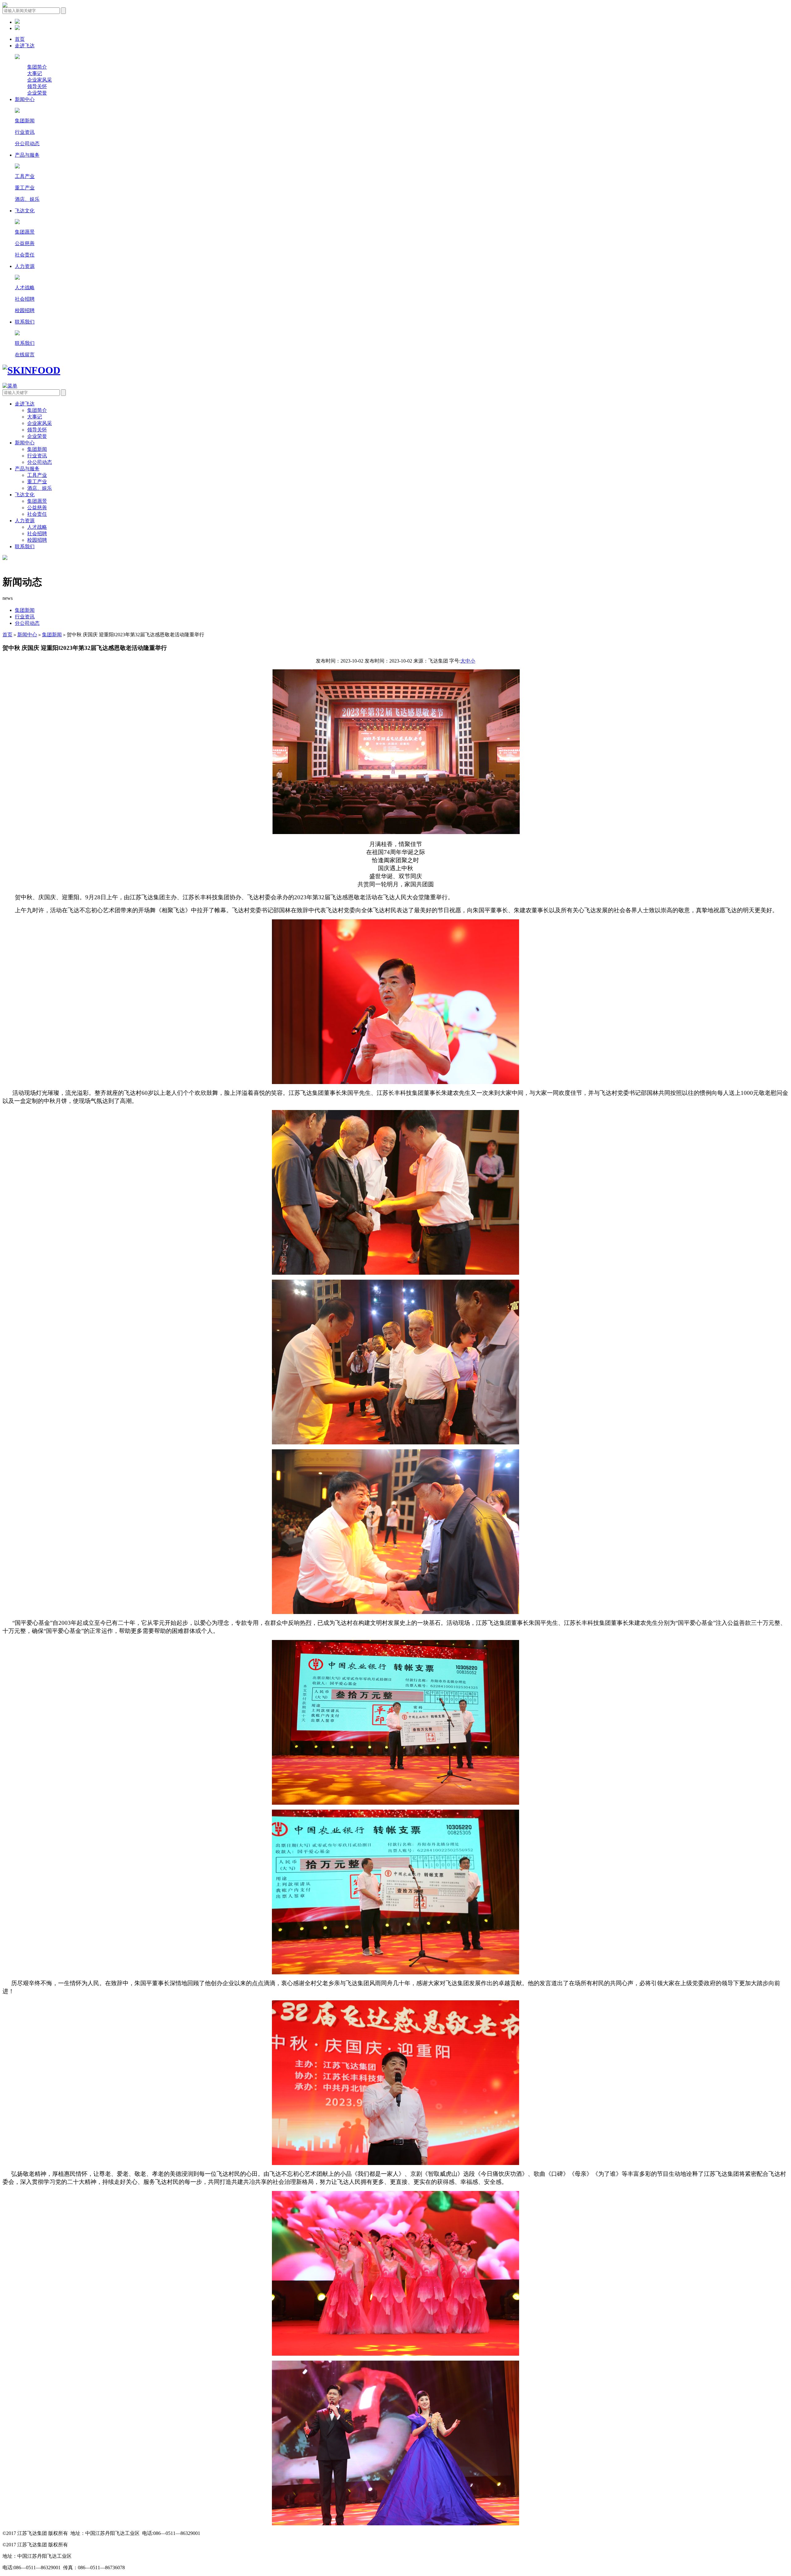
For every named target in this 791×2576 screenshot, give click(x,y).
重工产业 (25, 188)
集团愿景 (25, 232)
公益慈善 (25, 243)
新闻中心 (25, 99)
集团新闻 (25, 121)
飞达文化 (25, 211)
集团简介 (37, 67)
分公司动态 (27, 144)
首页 (20, 39)
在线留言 (25, 355)
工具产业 (25, 176)
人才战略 (25, 288)
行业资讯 (25, 132)
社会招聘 (25, 299)
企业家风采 (40, 80)
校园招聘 (25, 310)
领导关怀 (37, 86)
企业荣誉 (37, 93)
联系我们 (25, 322)
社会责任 (25, 255)
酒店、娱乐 (27, 199)
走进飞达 (25, 46)
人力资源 (25, 266)
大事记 (35, 73)
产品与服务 (27, 155)
